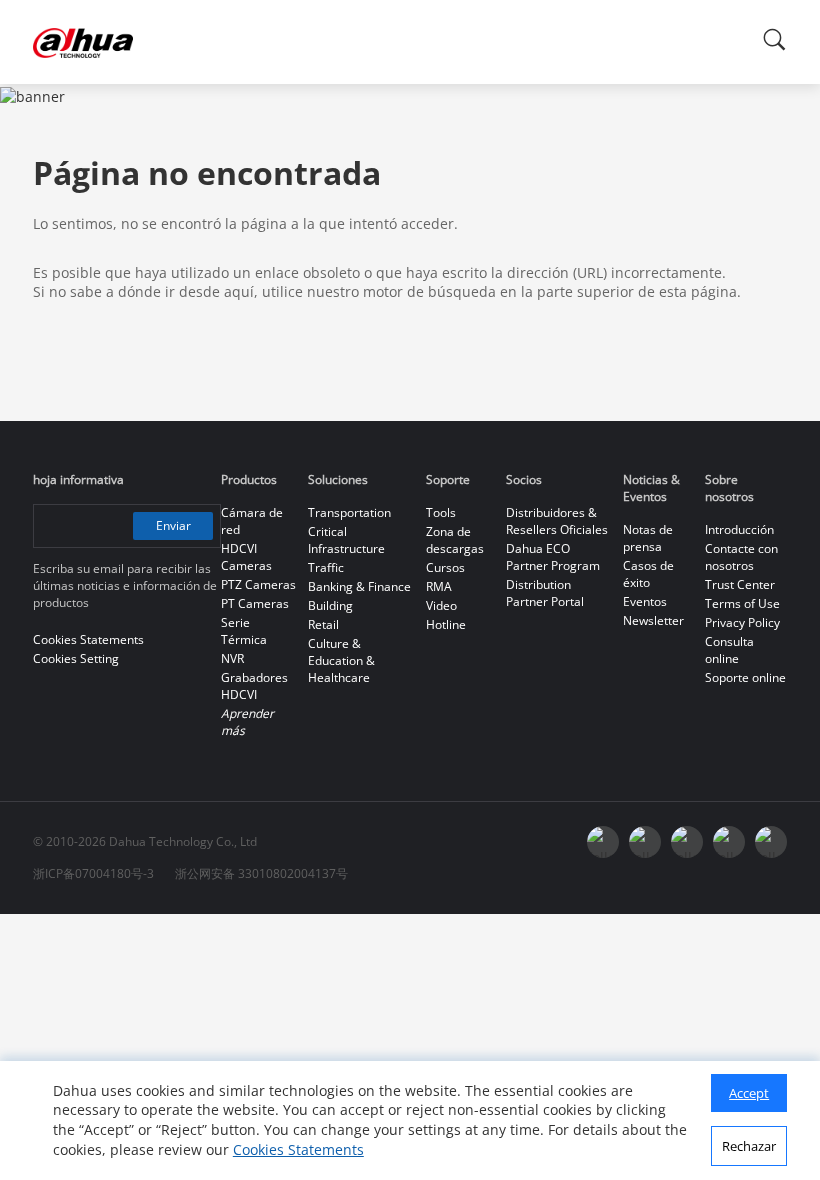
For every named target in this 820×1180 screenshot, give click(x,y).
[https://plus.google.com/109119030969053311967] (729, 842)
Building (330, 605)
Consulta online (729, 650)
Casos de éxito (648, 574)
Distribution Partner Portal (545, 593)
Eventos (645, 601)
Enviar (173, 525)
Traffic (326, 567)
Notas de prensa (648, 538)
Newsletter (653, 620)
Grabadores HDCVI (254, 686)
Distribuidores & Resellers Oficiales (557, 521)
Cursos (445, 567)
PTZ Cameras (258, 584)
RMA (439, 586)
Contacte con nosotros (741, 557)
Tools (441, 512)
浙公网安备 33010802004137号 (261, 873)
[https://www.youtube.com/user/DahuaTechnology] (645, 842)
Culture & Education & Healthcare (341, 660)
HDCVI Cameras (246, 557)
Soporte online (745, 677)
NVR (232, 658)
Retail (323, 624)
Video (441, 605)
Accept (749, 1093)
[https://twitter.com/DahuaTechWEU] (771, 842)
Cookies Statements (298, 1149)
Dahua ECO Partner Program (553, 557)
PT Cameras (255, 603)
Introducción (739, 529)
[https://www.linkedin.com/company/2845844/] (687, 842)
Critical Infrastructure (346, 540)
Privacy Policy (742, 622)
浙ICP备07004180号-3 (93, 873)
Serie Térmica (244, 631)
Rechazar (749, 1146)
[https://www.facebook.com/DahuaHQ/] (603, 842)
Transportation (349, 512)
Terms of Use (742, 603)
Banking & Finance (359, 586)
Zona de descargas (455, 540)
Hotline (446, 624)
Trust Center (740, 584)
